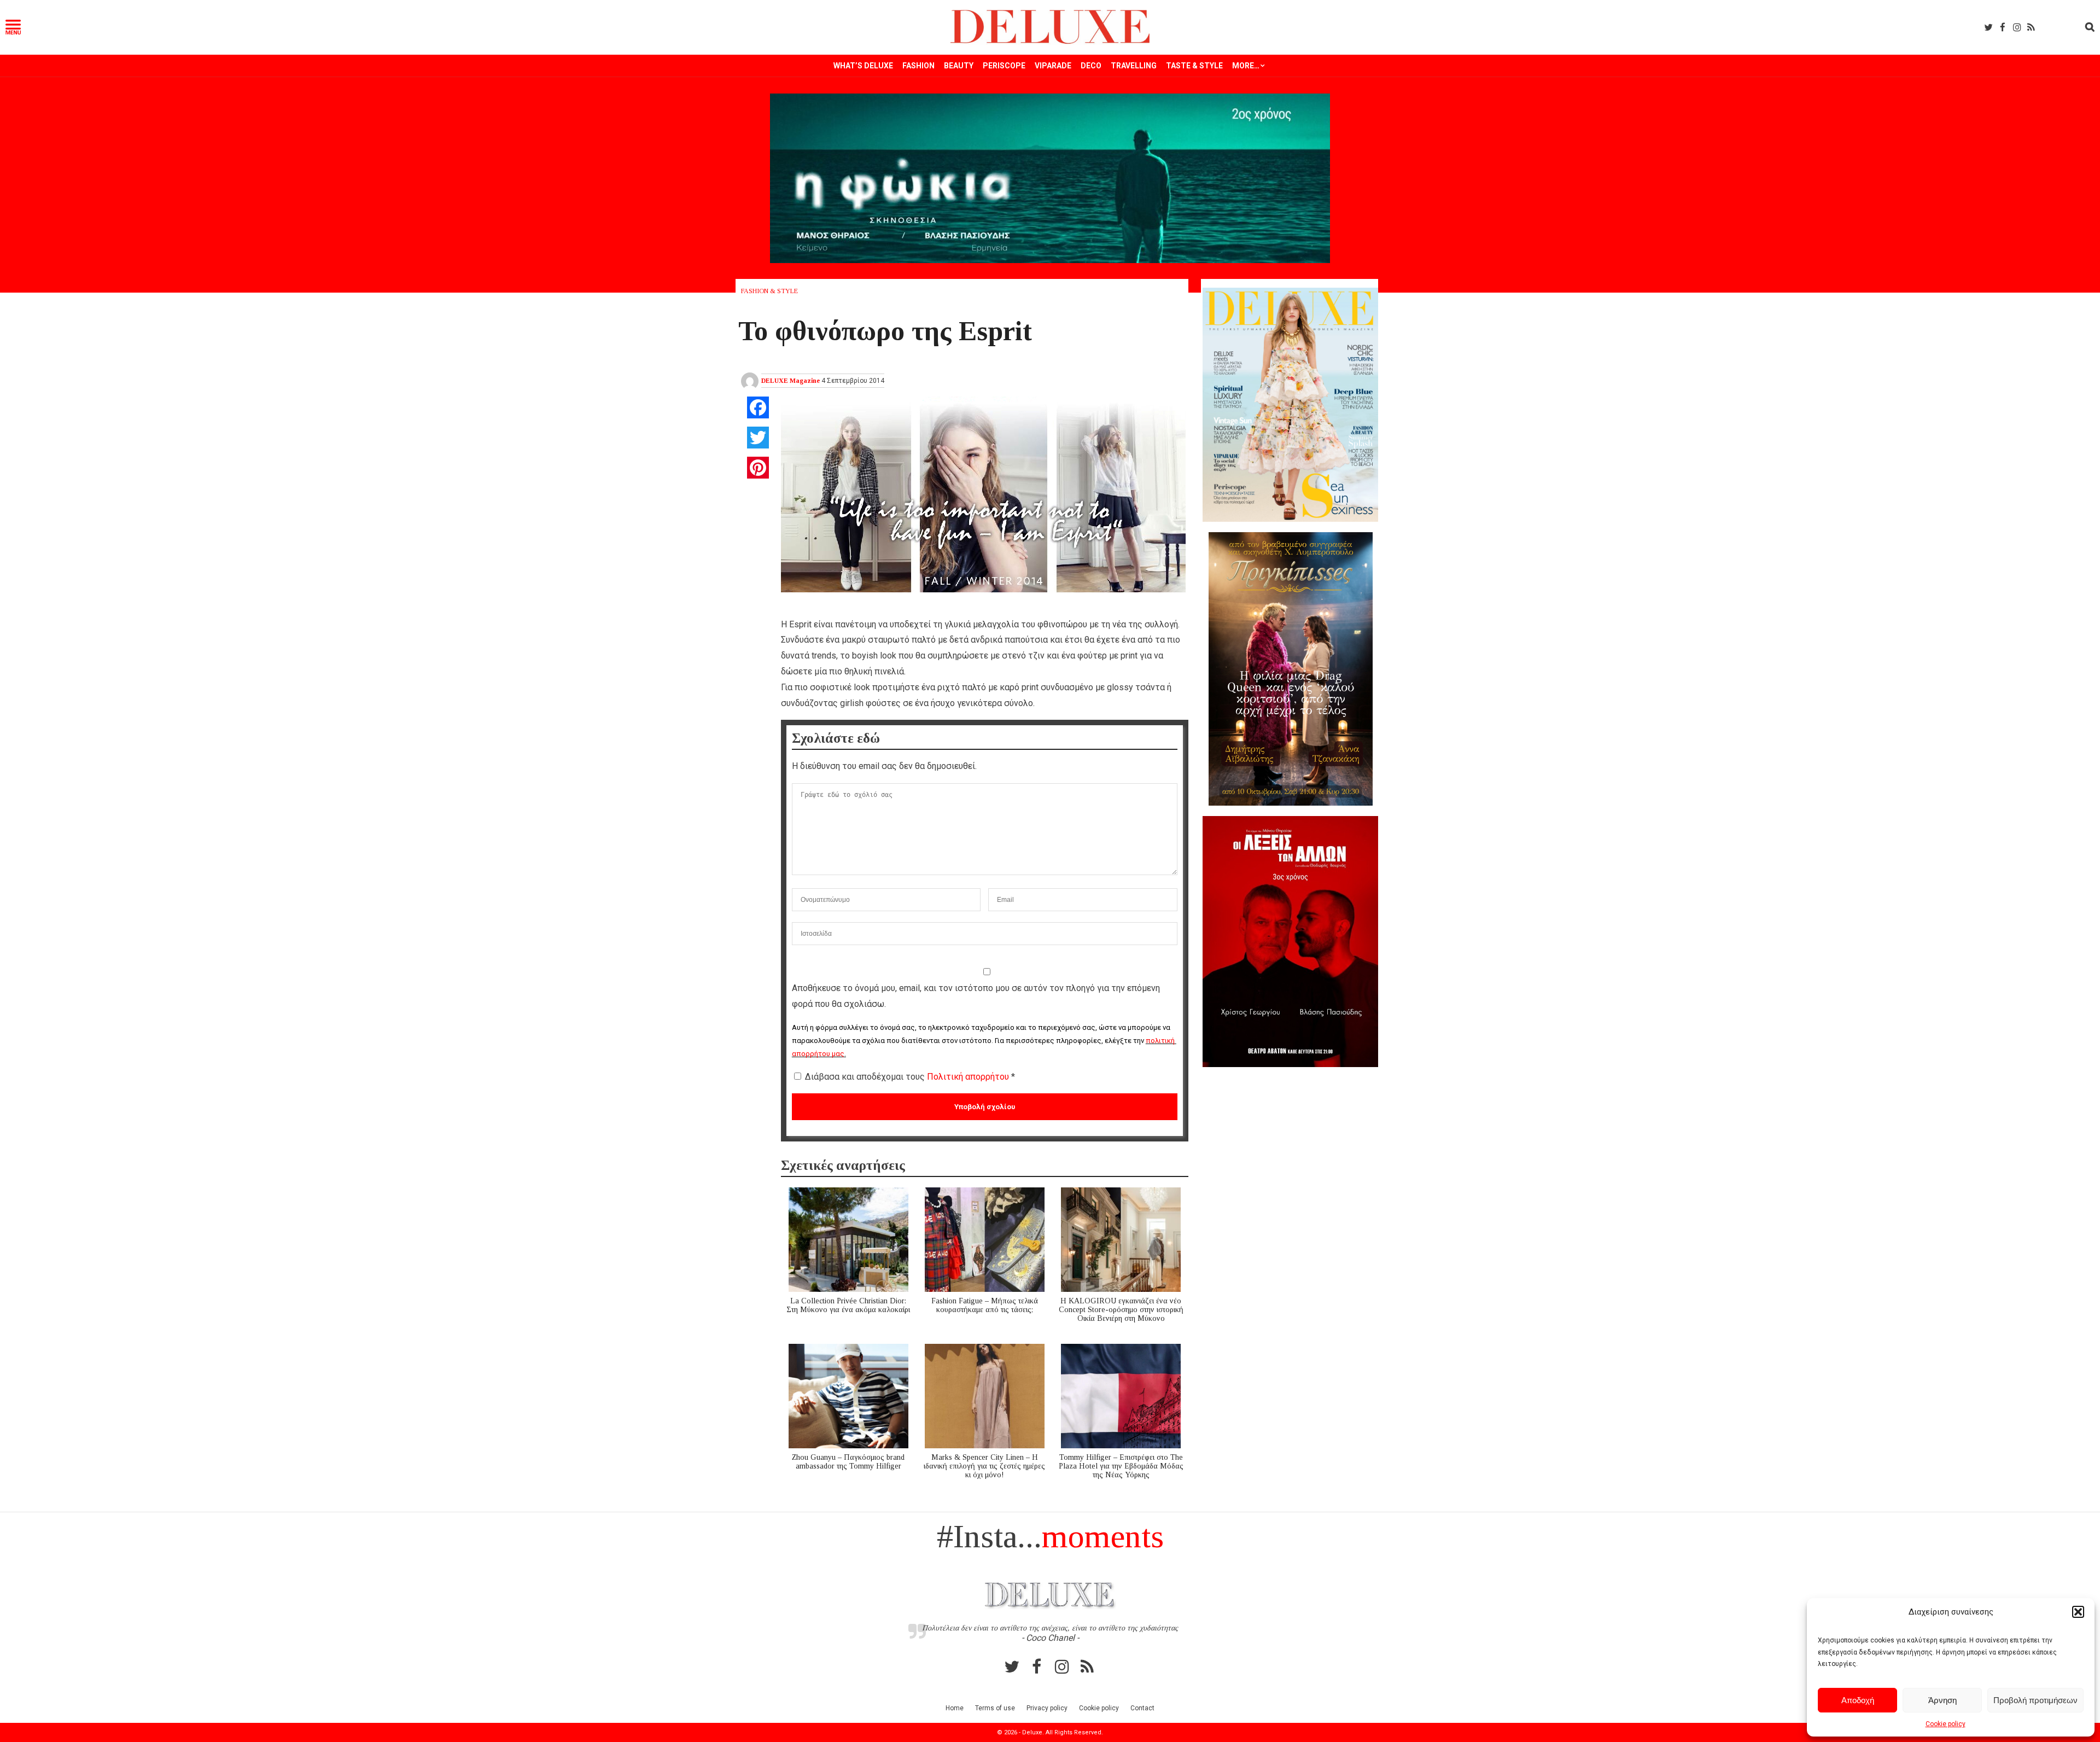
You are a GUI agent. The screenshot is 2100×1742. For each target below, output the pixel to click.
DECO (1091, 66)
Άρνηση (1942, 1700)
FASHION (918, 66)
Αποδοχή (1858, 1700)
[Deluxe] (1050, 42)
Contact (1142, 1708)
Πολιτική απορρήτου (969, 1077)
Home (955, 1708)
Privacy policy (1047, 1708)
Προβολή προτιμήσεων (2035, 1700)
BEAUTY (959, 66)
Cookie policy (1946, 1724)
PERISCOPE (1004, 66)
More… (1246, 66)
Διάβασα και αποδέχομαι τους (910, 1077)
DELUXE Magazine (791, 381)
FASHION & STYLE (769, 291)
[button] (2078, 1612)
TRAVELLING (1134, 66)
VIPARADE (1053, 66)
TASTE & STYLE (1194, 66)
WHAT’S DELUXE (863, 66)
